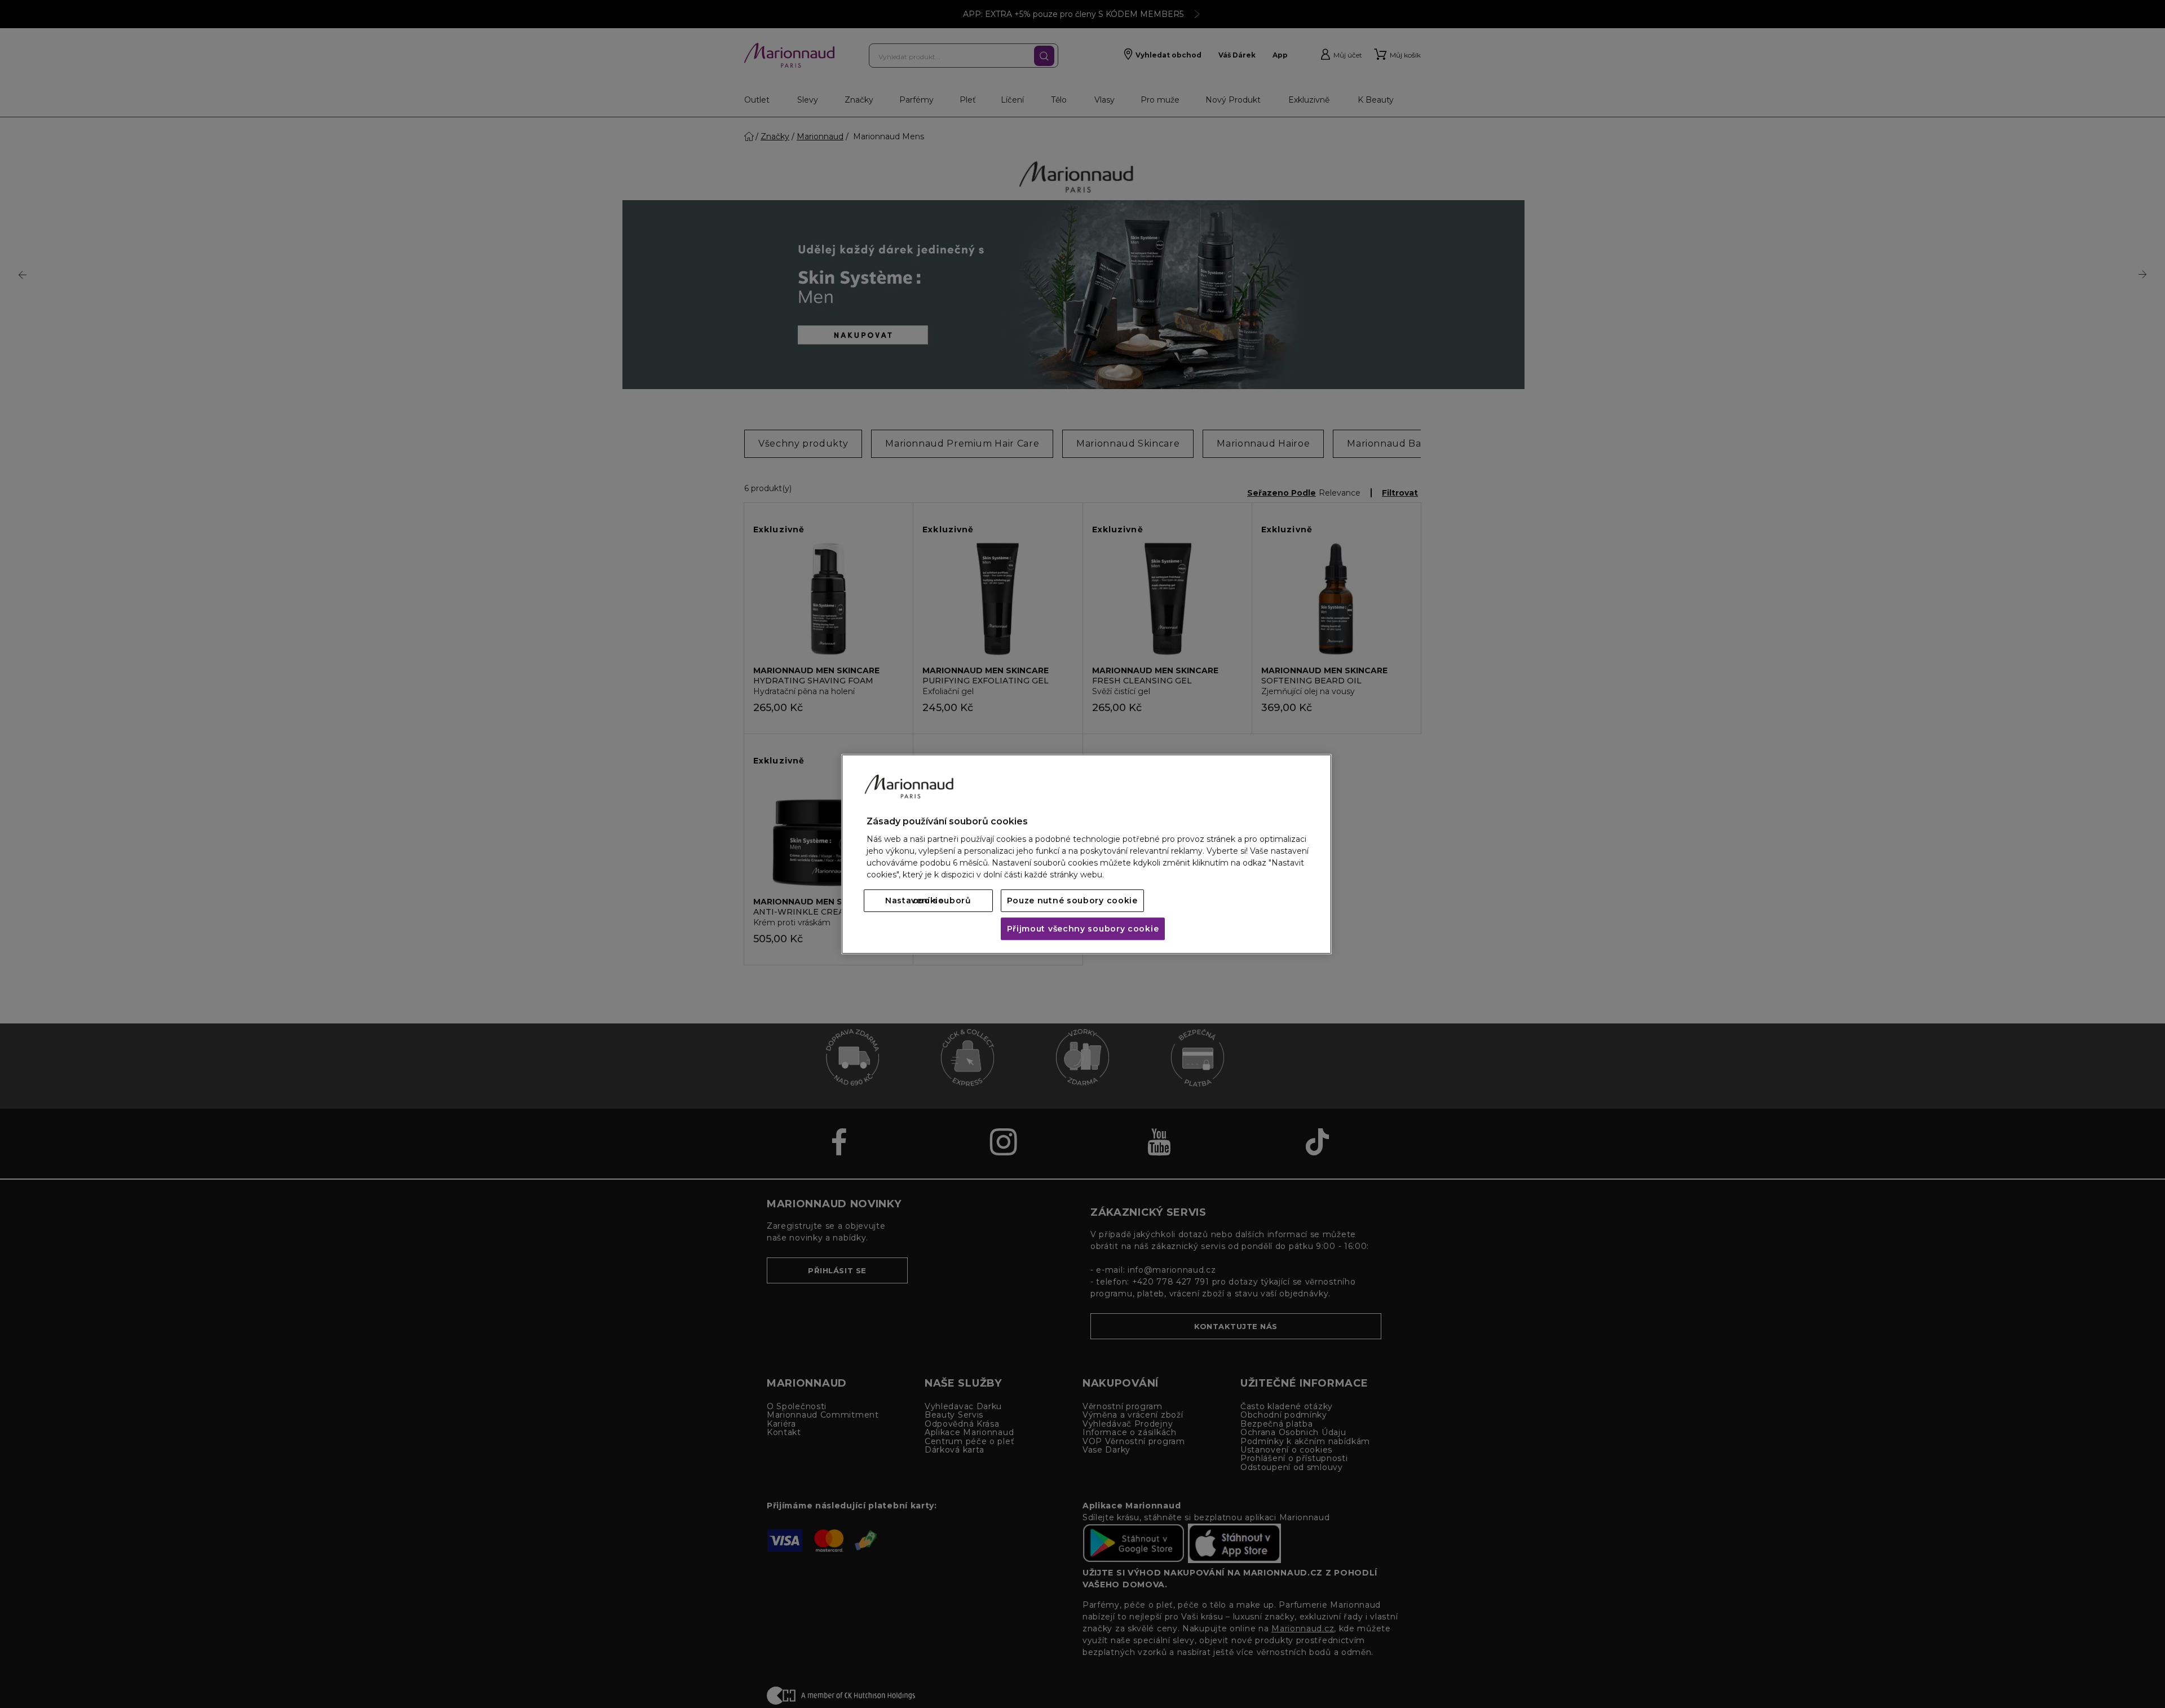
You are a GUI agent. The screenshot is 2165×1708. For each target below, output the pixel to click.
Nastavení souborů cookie (928, 901)
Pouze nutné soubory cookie (1072, 901)
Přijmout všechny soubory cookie (1083, 929)
